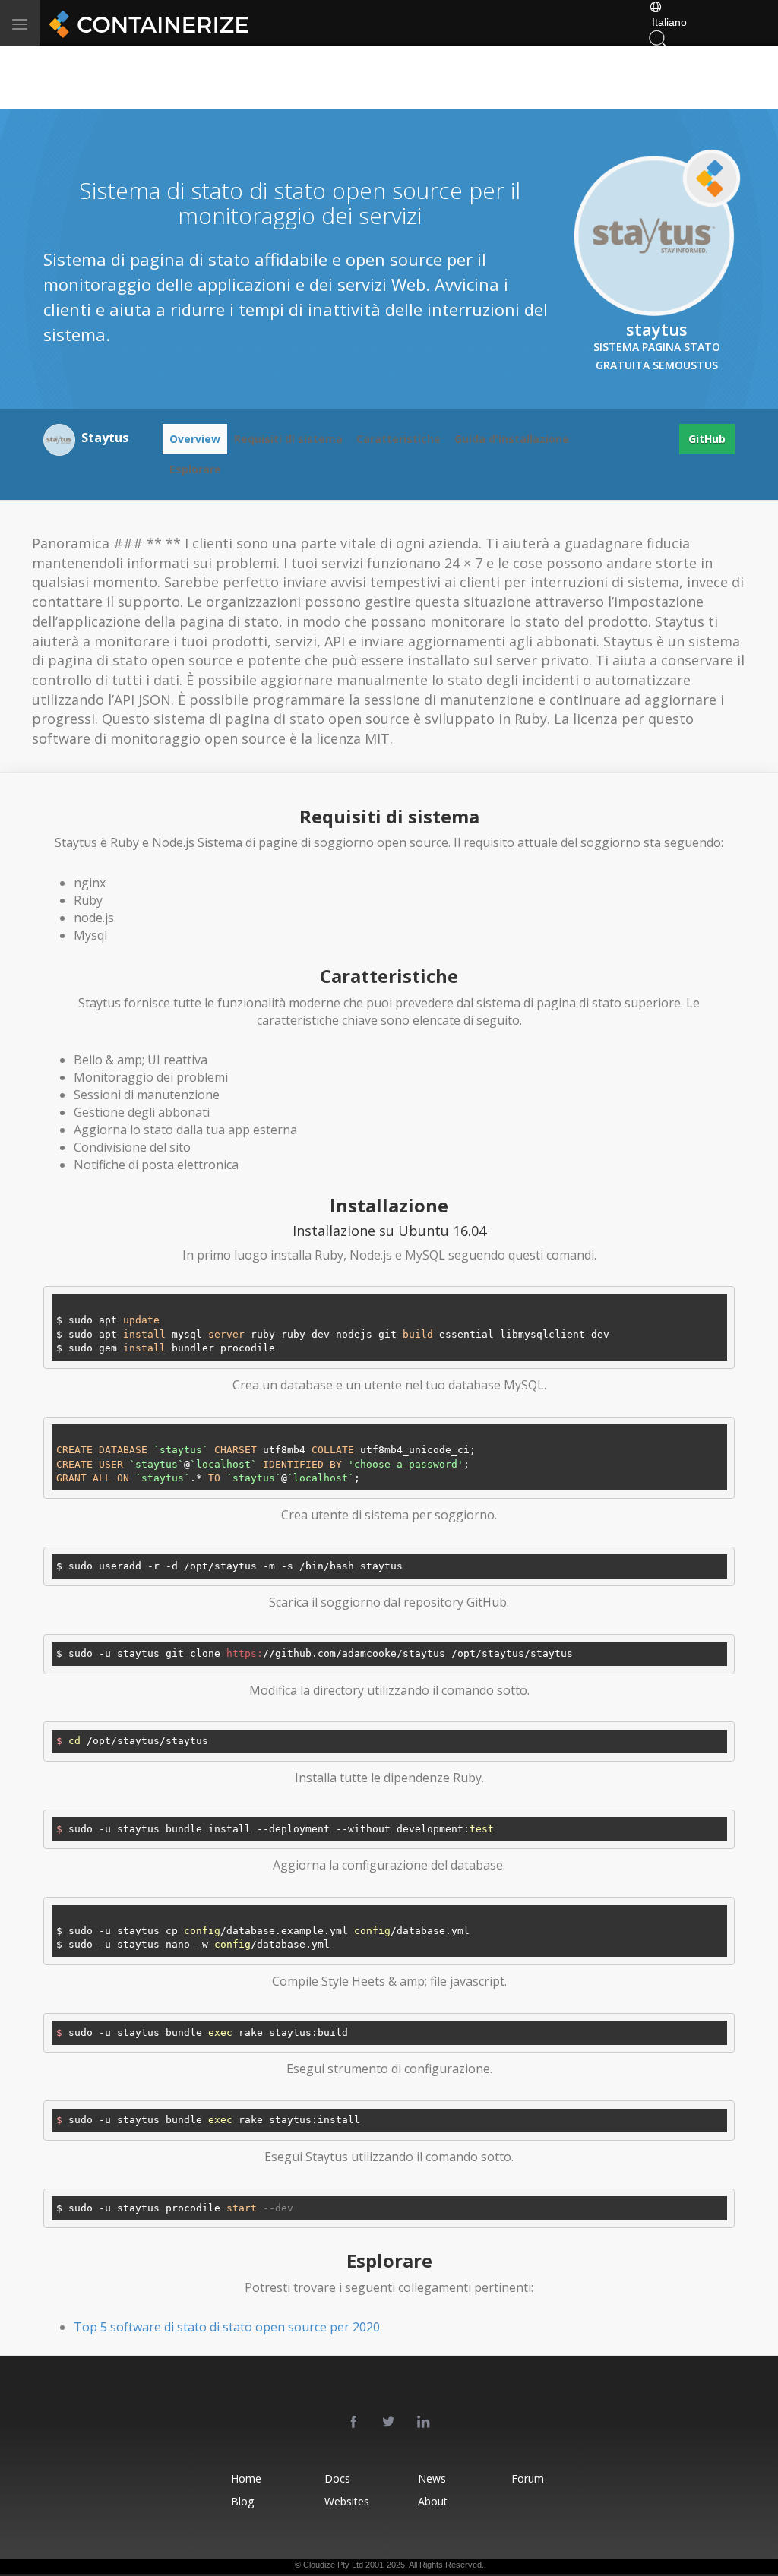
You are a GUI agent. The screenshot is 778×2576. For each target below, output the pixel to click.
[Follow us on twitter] (389, 2423)
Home (246, 2478)
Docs (337, 2478)
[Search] (658, 38)
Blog (242, 2501)
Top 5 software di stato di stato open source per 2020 (227, 2327)
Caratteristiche (398, 439)
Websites (347, 2501)
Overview (195, 439)
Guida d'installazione (512, 439)
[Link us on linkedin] (424, 2423)
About (433, 2501)
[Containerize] (146, 23)
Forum (528, 2478)
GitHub (707, 439)
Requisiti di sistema (288, 439)
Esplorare (195, 469)
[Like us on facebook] (354, 2423)
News (432, 2478)
